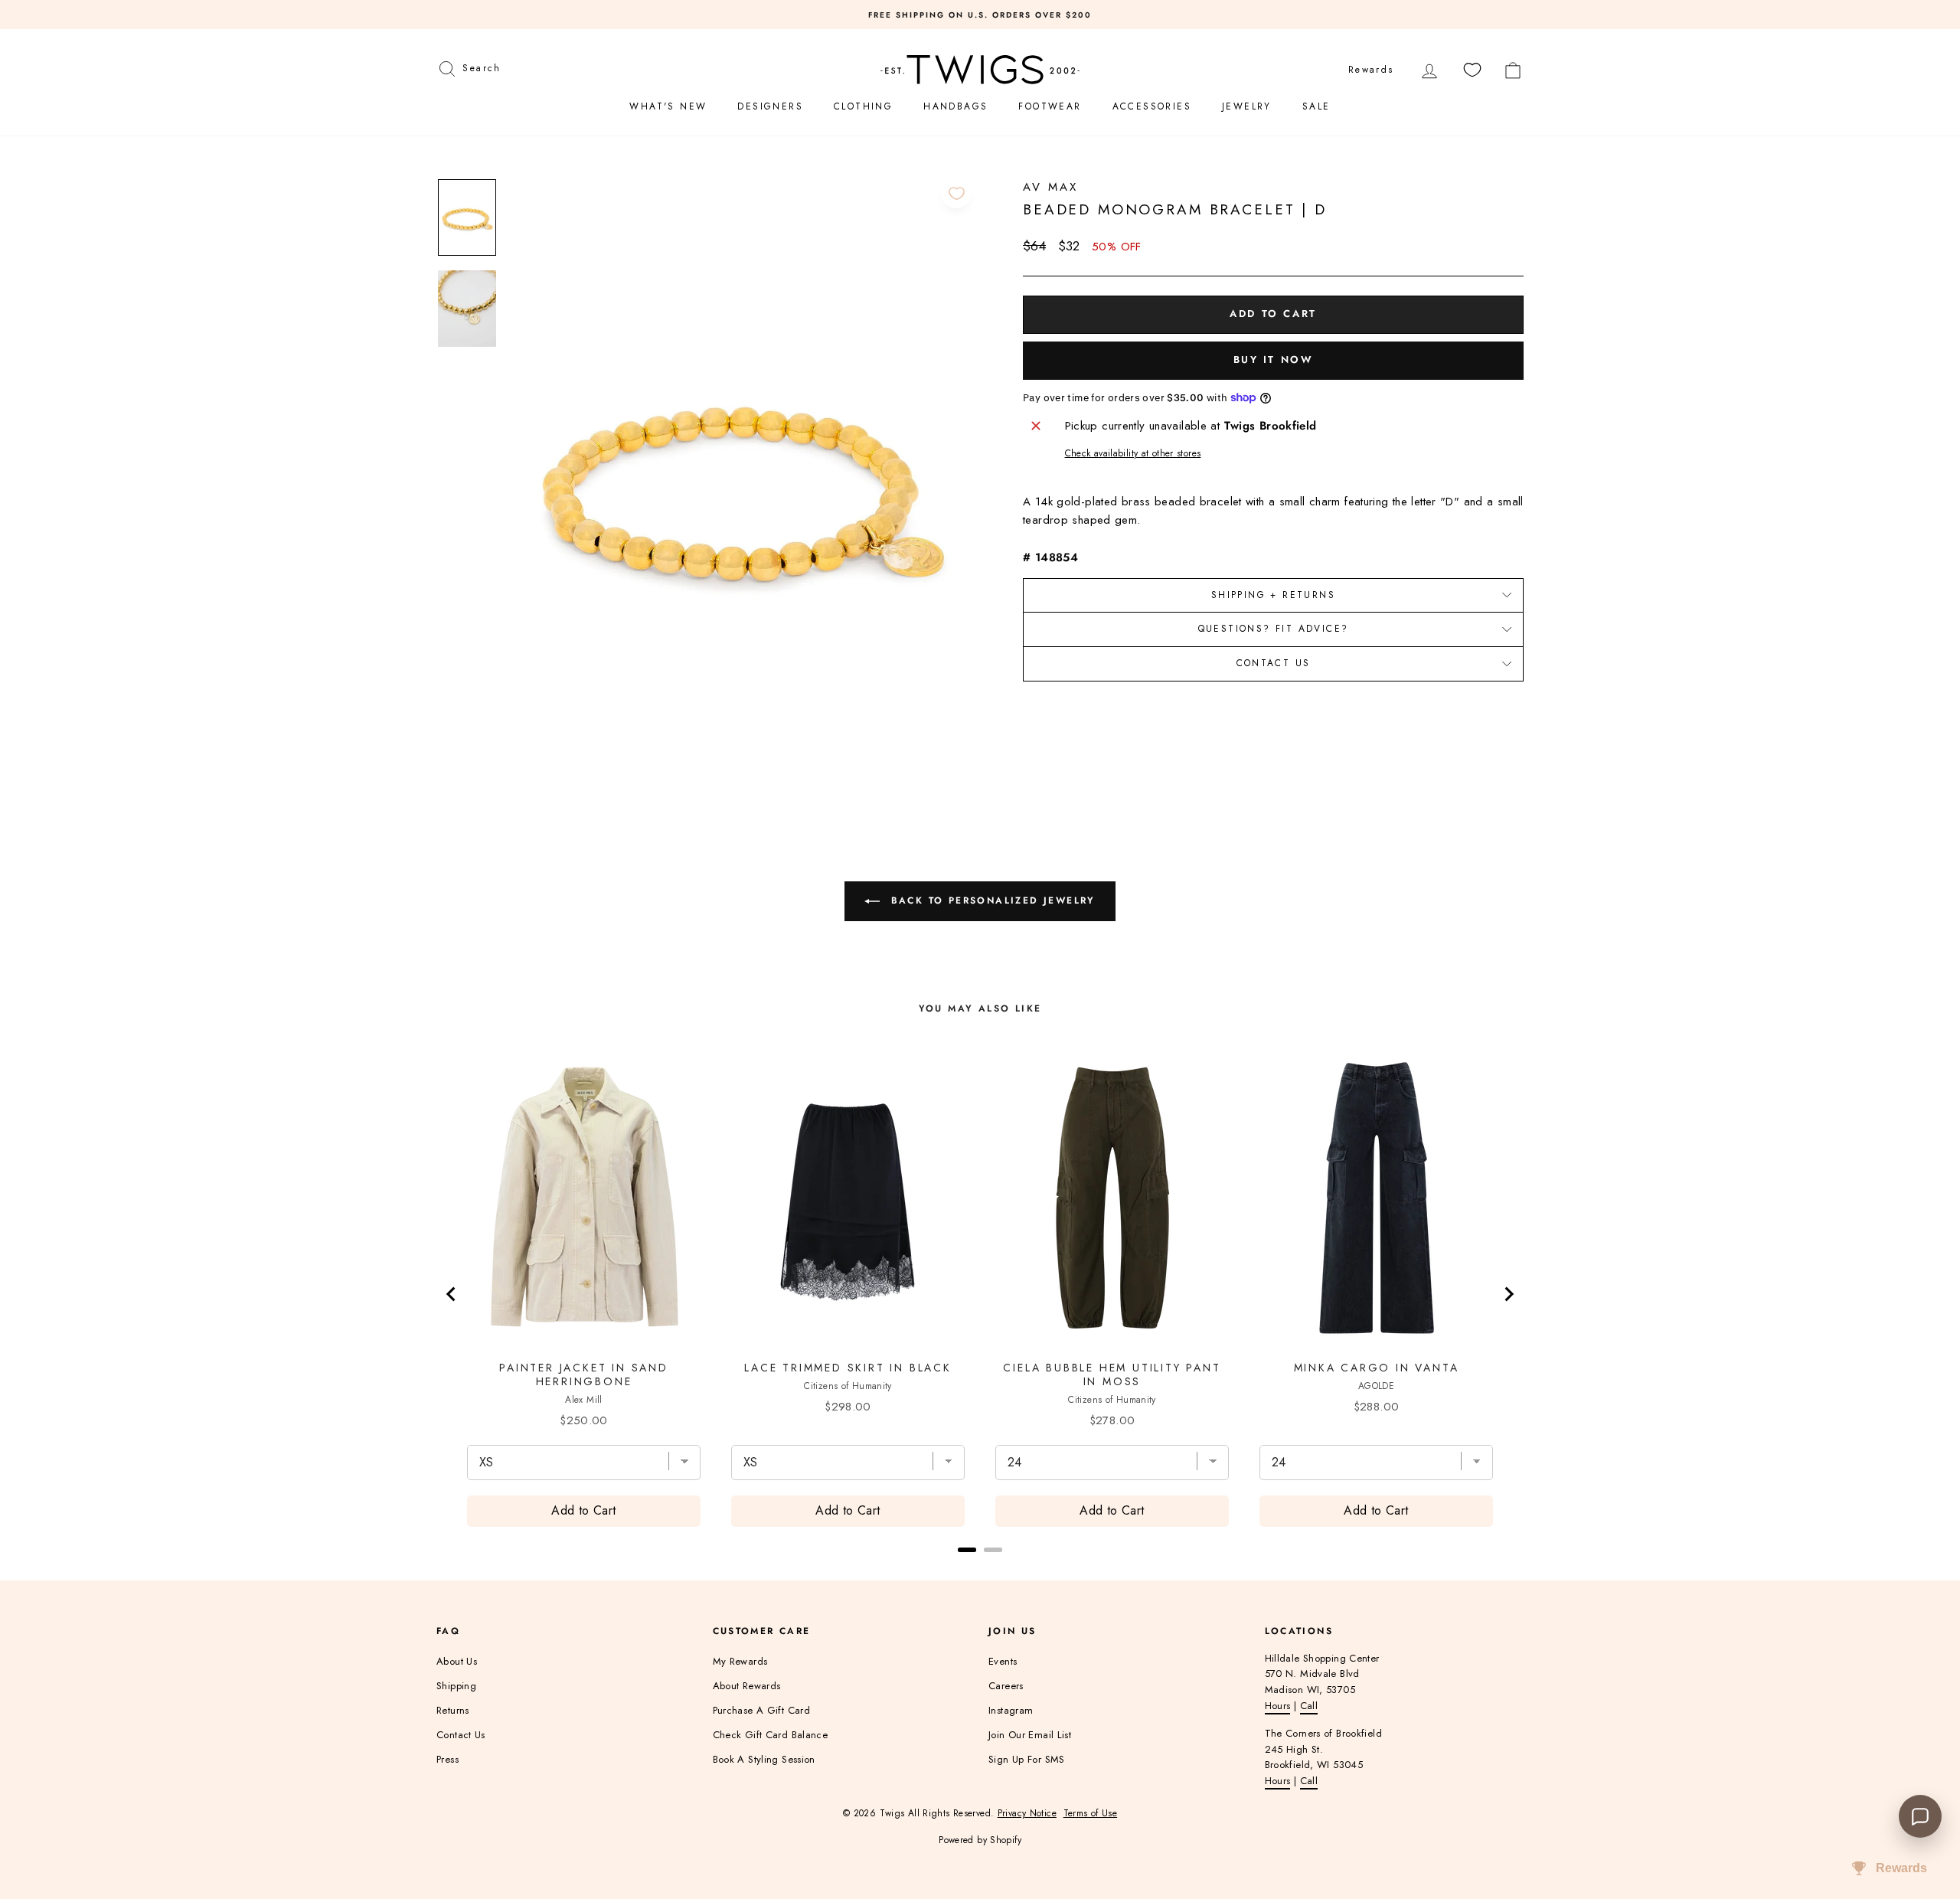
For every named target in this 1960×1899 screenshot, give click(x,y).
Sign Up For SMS (1027, 1759)
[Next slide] (1508, 1294)
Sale (1316, 106)
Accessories (1152, 106)
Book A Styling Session (764, 1759)
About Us (457, 1661)
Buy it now (1274, 360)
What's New (668, 106)
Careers (1006, 1686)
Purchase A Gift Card (762, 1710)
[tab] (967, 1550)
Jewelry (1247, 106)
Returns (453, 1710)
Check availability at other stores (1133, 453)
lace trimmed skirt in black (848, 1368)
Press (448, 1759)
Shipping (456, 1686)
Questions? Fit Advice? (1274, 629)
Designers (770, 106)
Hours (1278, 1706)
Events (1003, 1661)
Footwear (1050, 106)
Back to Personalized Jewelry (991, 900)
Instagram (1011, 1710)
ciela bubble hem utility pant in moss (1112, 1374)
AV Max (1050, 187)
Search (481, 66)
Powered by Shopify (980, 1840)
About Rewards (747, 1686)
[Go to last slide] (452, 1294)
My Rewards (740, 1661)
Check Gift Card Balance (771, 1735)
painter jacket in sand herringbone (584, 1374)
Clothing (863, 106)
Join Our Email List (1030, 1735)
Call (1309, 1706)
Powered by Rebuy (980, 1570)
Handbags (955, 106)
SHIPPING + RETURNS (1273, 595)
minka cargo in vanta (1377, 1368)
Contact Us (1274, 663)
